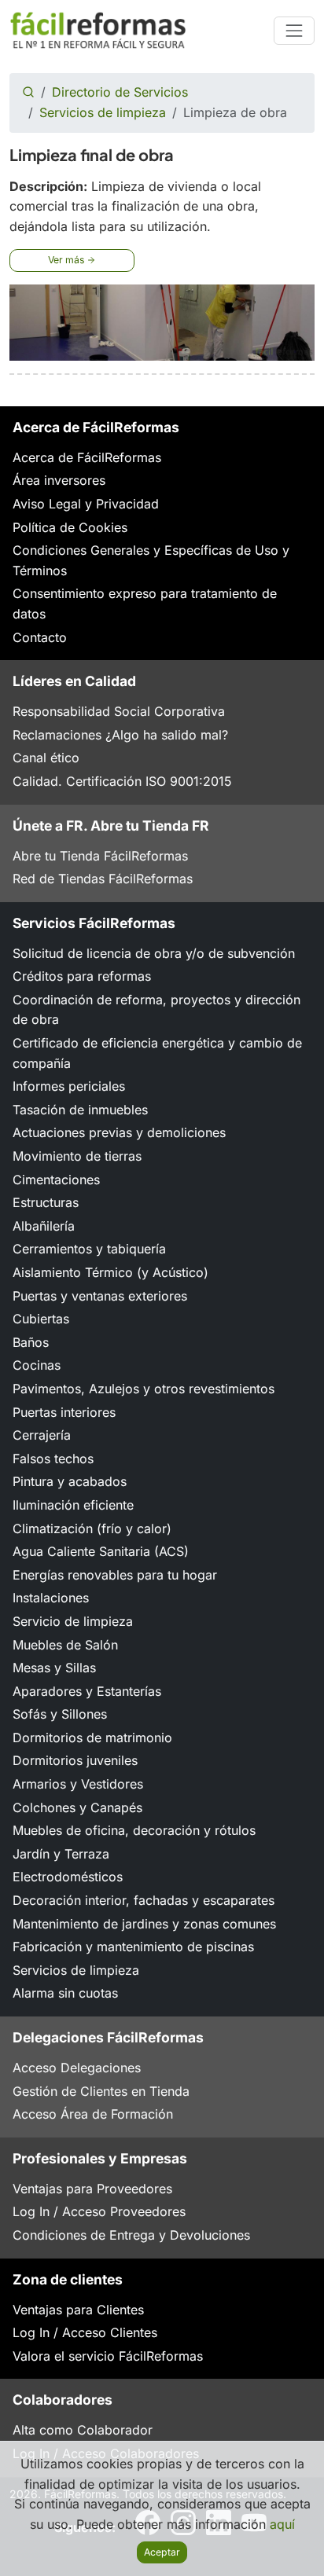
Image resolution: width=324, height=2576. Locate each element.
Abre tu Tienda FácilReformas (100, 856)
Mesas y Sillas (54, 1668)
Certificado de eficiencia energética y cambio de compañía (157, 1053)
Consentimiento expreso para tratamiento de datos (145, 604)
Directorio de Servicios (120, 92)
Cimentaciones (56, 1180)
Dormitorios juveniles (75, 1760)
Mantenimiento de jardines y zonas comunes (144, 1924)
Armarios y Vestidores (78, 1784)
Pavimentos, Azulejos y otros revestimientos (144, 1389)
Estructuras (46, 1202)
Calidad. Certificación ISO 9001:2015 (122, 781)
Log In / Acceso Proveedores (99, 2211)
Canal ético (46, 758)
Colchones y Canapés (77, 1807)
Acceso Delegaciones (77, 2068)
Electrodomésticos (68, 1877)
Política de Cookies (70, 527)
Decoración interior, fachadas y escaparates (144, 1900)
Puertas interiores (64, 1412)
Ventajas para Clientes (78, 2310)
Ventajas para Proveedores (92, 2189)
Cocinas (37, 1365)
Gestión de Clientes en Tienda (101, 2091)
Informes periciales (69, 1086)
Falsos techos (53, 1459)
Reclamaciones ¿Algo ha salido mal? (120, 735)
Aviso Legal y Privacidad (86, 504)
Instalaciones (51, 1598)
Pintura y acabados (70, 1481)
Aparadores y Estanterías (87, 1691)
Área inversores (59, 480)
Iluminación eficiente (73, 1505)
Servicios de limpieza (103, 112)
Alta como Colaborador (83, 2430)
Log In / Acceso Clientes (85, 2332)
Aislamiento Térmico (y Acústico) (110, 1272)
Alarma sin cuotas (65, 1993)
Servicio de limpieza (73, 1621)
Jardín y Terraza (61, 1854)
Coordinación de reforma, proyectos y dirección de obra (156, 1010)
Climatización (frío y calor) (92, 1528)
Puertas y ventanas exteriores (100, 1296)
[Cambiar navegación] (294, 31)
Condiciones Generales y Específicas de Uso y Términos (151, 560)
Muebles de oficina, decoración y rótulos (134, 1830)
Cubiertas (41, 1319)
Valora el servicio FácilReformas (108, 2356)
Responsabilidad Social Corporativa (119, 711)
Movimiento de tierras (77, 1156)
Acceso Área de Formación (93, 2114)
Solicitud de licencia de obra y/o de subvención (154, 953)
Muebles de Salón (65, 1645)
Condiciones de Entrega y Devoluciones (131, 2235)
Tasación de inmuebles (80, 1110)
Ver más (67, 260)
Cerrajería (42, 1435)
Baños (31, 1342)
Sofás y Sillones (60, 1714)
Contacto (40, 637)
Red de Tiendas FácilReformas (103, 879)
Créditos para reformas (82, 976)
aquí (282, 2524)
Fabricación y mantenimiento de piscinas (133, 1947)
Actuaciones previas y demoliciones (119, 1132)
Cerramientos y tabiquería (89, 1249)
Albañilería (44, 1226)
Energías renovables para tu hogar (115, 1575)
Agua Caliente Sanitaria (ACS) (101, 1551)
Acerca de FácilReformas (87, 457)
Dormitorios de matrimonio (92, 1738)
